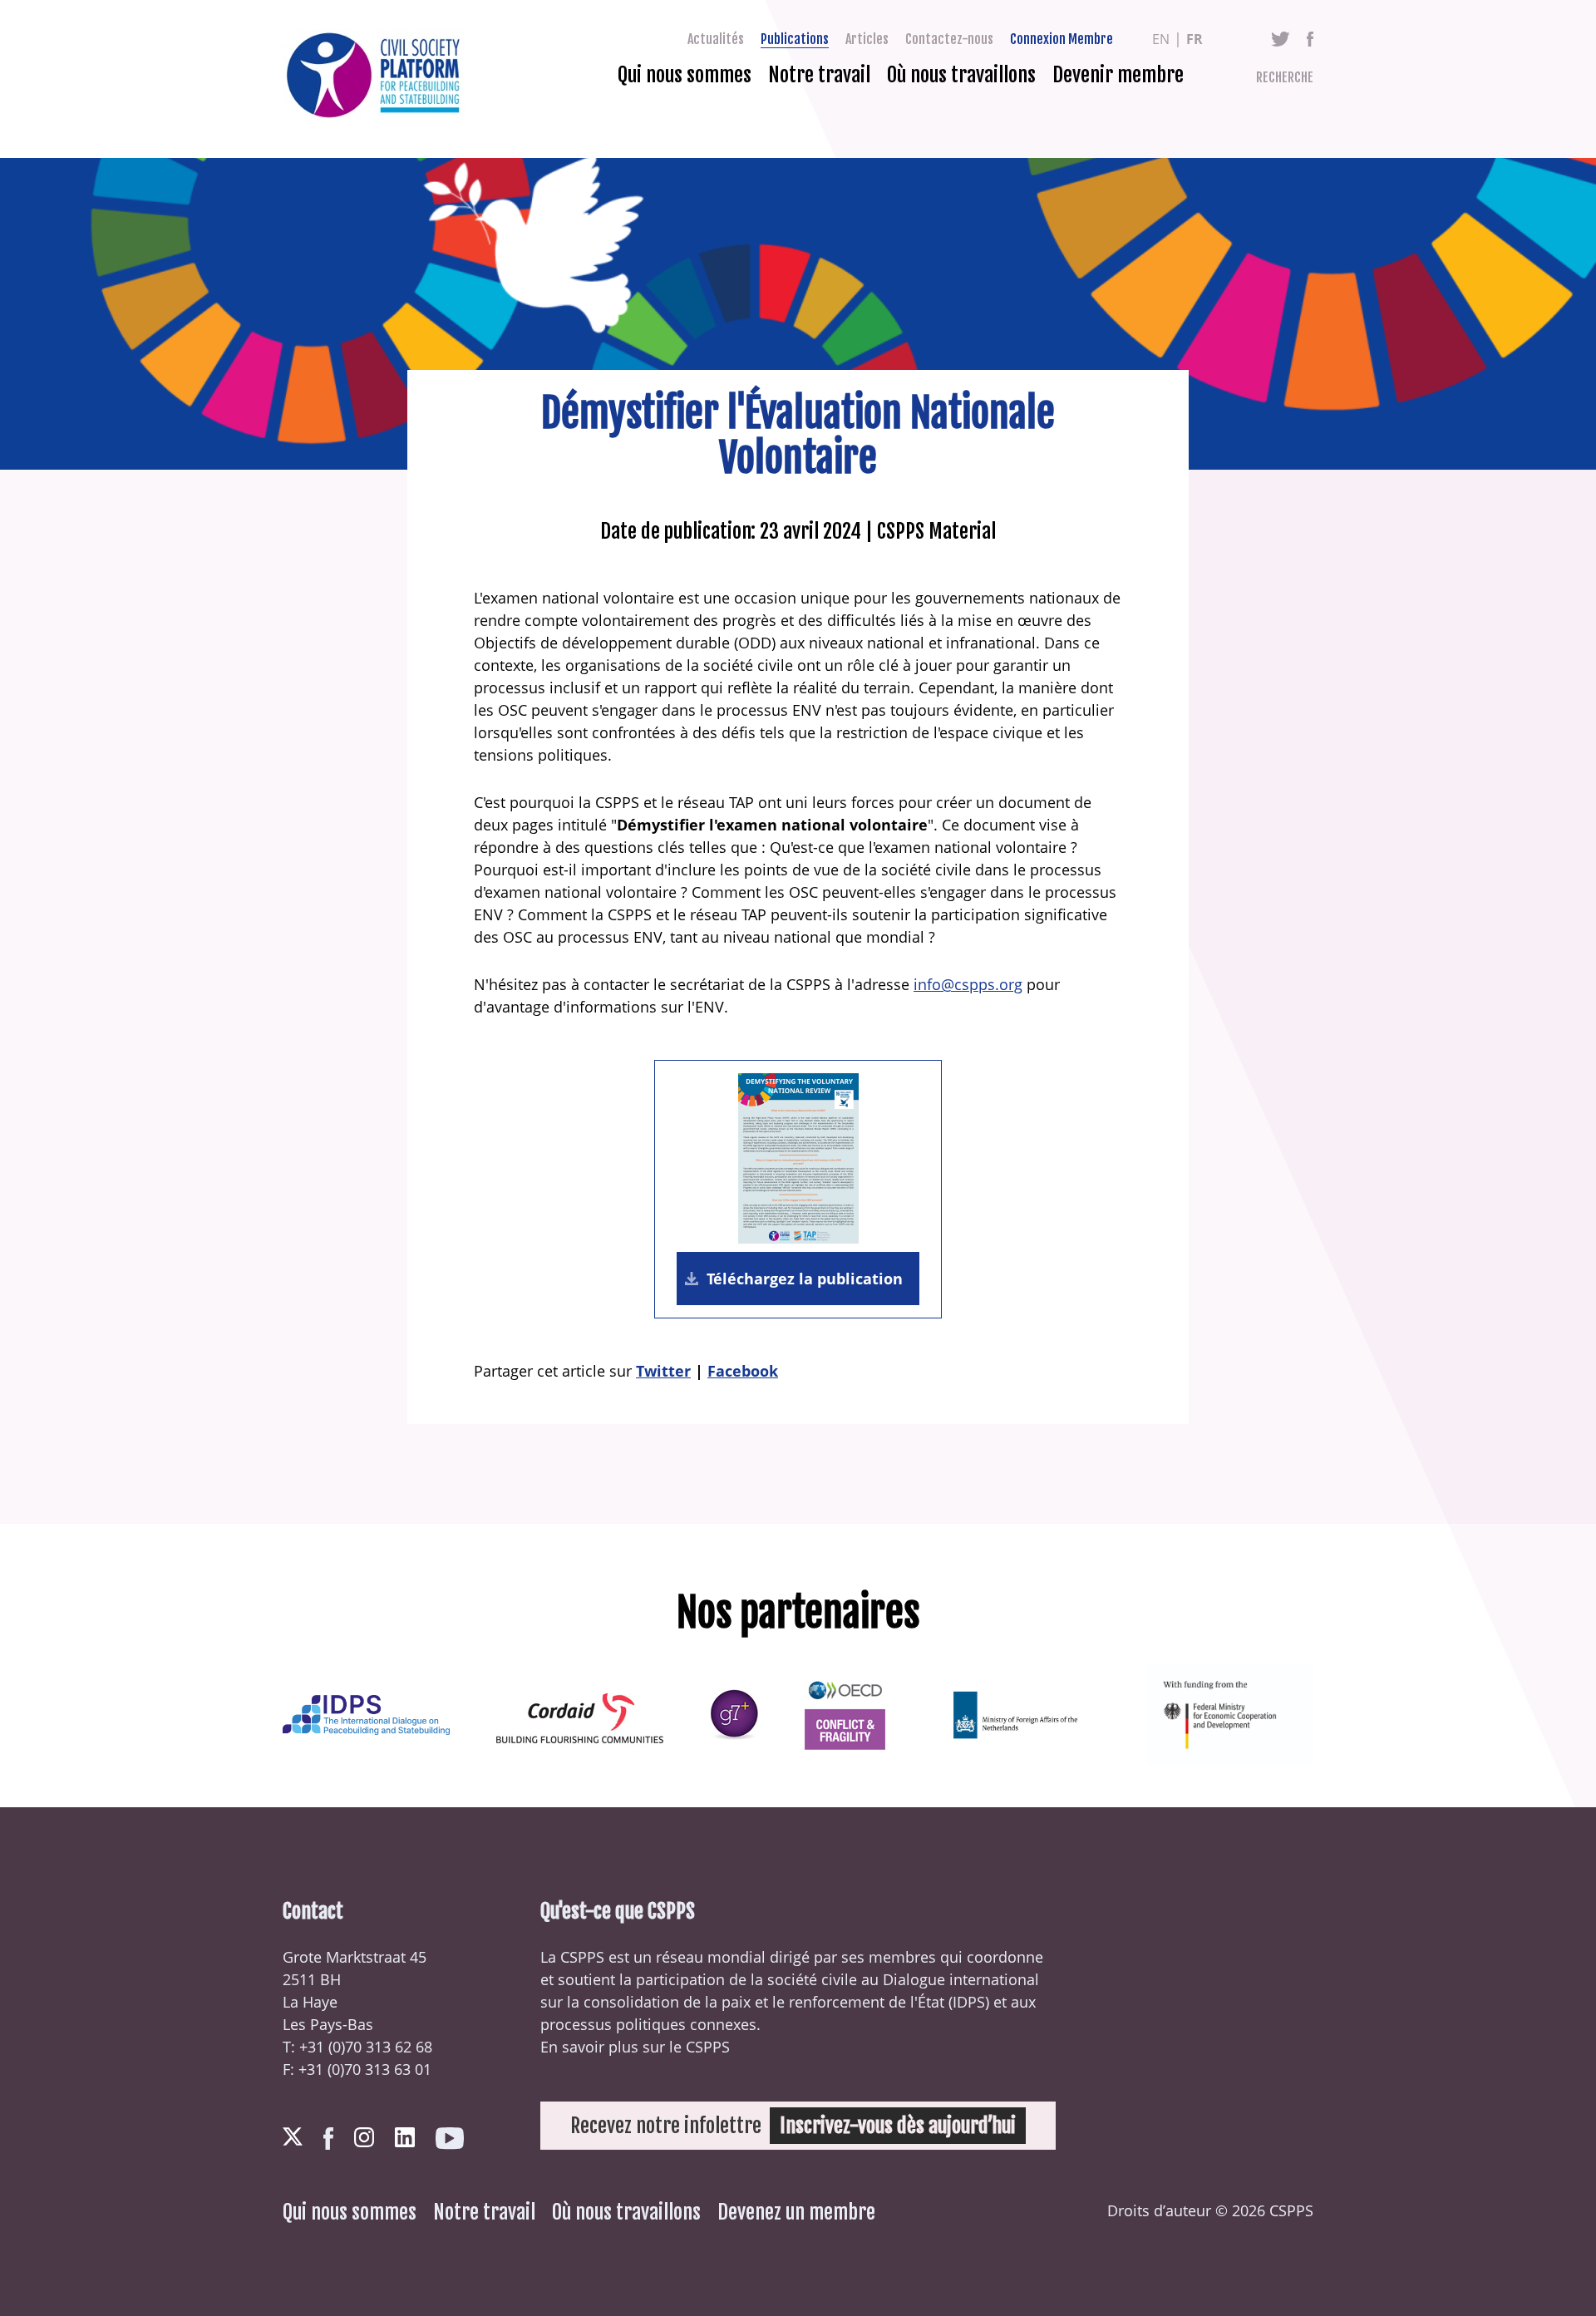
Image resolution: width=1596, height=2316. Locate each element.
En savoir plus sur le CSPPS (635, 2047)
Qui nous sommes (685, 75)
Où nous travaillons (961, 75)
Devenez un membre (796, 2212)
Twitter (1281, 39)
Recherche (1285, 77)
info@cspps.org (968, 984)
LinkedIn (405, 2137)
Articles (867, 39)
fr (1195, 39)
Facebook (1310, 39)
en (1161, 39)
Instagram (364, 2137)
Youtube (450, 2139)
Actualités (716, 39)
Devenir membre (1118, 75)
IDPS (969, 2002)
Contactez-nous (949, 39)
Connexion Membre (1062, 39)
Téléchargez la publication (805, 1279)
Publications (795, 39)
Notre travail (819, 75)
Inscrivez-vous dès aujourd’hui (898, 2126)
